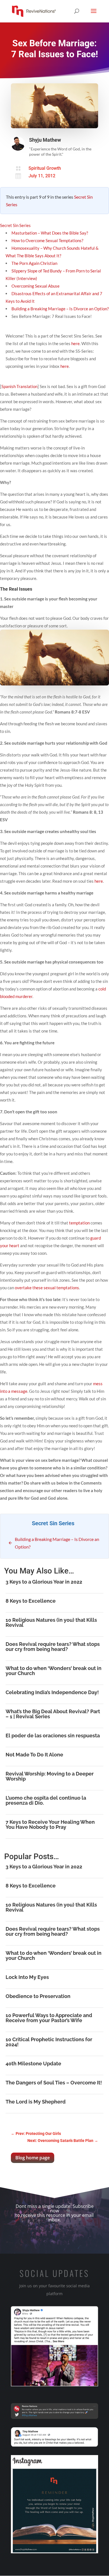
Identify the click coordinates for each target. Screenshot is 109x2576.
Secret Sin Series (15, 225)
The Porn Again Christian (34, 263)
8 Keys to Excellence (31, 1601)
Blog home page (33, 2158)
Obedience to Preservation (38, 1996)
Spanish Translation (19, 386)
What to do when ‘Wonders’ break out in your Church (54, 1671)
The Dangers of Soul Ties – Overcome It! (54, 2083)
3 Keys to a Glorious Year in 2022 (44, 1582)
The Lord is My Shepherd (36, 2102)
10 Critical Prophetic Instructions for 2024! (49, 2042)
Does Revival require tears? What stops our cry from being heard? (53, 1647)
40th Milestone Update (33, 2064)
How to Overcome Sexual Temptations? (47, 240)
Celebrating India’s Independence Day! (52, 1692)
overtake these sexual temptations (47, 1288)
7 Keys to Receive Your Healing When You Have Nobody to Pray (50, 1824)
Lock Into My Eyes (27, 1977)
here (75, 343)
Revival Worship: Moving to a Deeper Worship (50, 1776)
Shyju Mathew (45, 140)
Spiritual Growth (45, 168)
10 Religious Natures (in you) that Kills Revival (51, 1622)
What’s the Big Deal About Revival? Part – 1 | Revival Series (53, 1714)
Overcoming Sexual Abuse (35, 286)
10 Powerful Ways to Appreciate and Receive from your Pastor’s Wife (49, 2018)
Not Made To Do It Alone (34, 1755)
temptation (79, 1223)
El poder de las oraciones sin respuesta (53, 1736)
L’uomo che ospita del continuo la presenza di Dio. (46, 1800)
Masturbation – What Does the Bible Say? (50, 233)
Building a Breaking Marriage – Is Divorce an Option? (60, 309)
